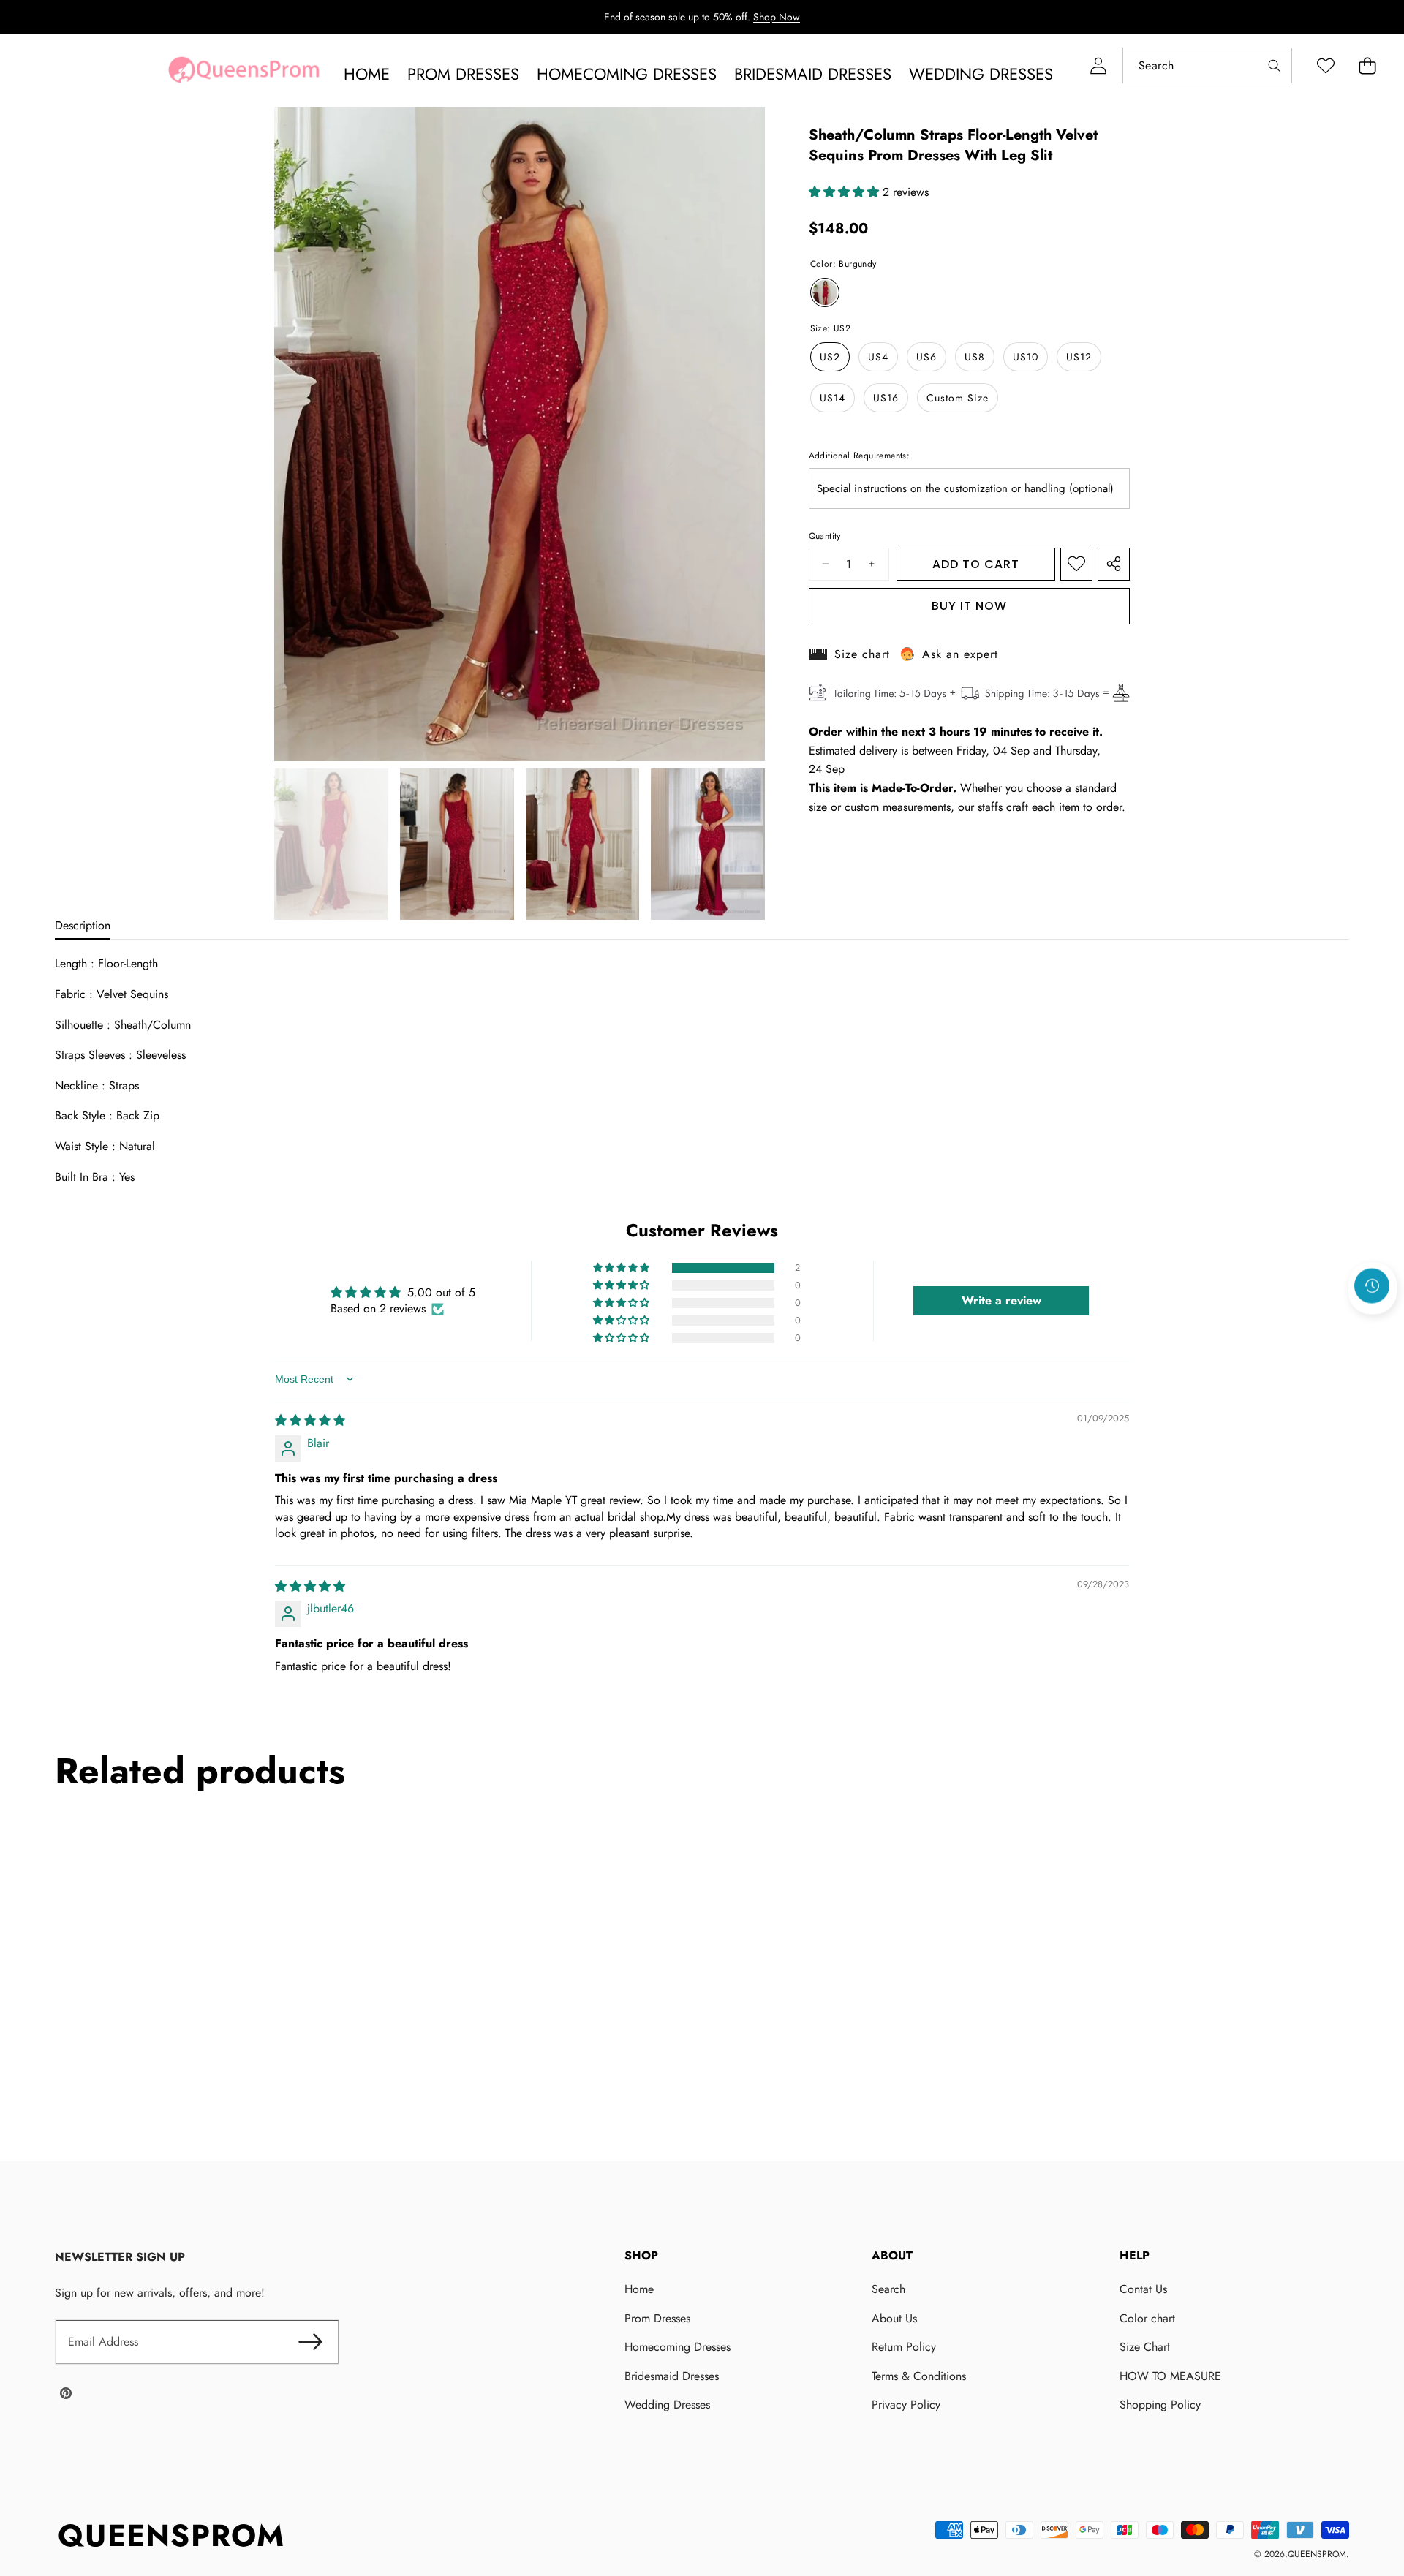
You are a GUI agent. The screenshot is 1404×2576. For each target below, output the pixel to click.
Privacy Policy (906, 2405)
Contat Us (1143, 2289)
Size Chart (1145, 2347)
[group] (331, 845)
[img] (310, 1420)
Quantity (825, 536)
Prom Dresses (657, 2318)
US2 (830, 357)
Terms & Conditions (919, 2376)
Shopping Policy (1160, 2405)
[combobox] (1207, 65)
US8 (975, 357)
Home (639, 2289)
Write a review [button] (1001, 1300)
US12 (1079, 357)
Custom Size (958, 398)
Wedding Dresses (667, 2405)
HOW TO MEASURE (1170, 2376)
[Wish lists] (1325, 65)
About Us (894, 2318)
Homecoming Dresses (678, 2347)
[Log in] (1098, 65)
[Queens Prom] (244, 74)
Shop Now (777, 17)
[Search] (1274, 65)
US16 (886, 398)
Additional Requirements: (860, 456)
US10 (1026, 357)
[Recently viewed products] (1372, 1285)
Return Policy (904, 2347)
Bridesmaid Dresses (672, 2376)
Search (888, 2289)
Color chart (1147, 2318)
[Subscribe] (311, 2342)
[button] (1367, 65)
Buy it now (969, 606)
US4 (878, 357)
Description (83, 925)
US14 (833, 398)
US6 (926, 357)
